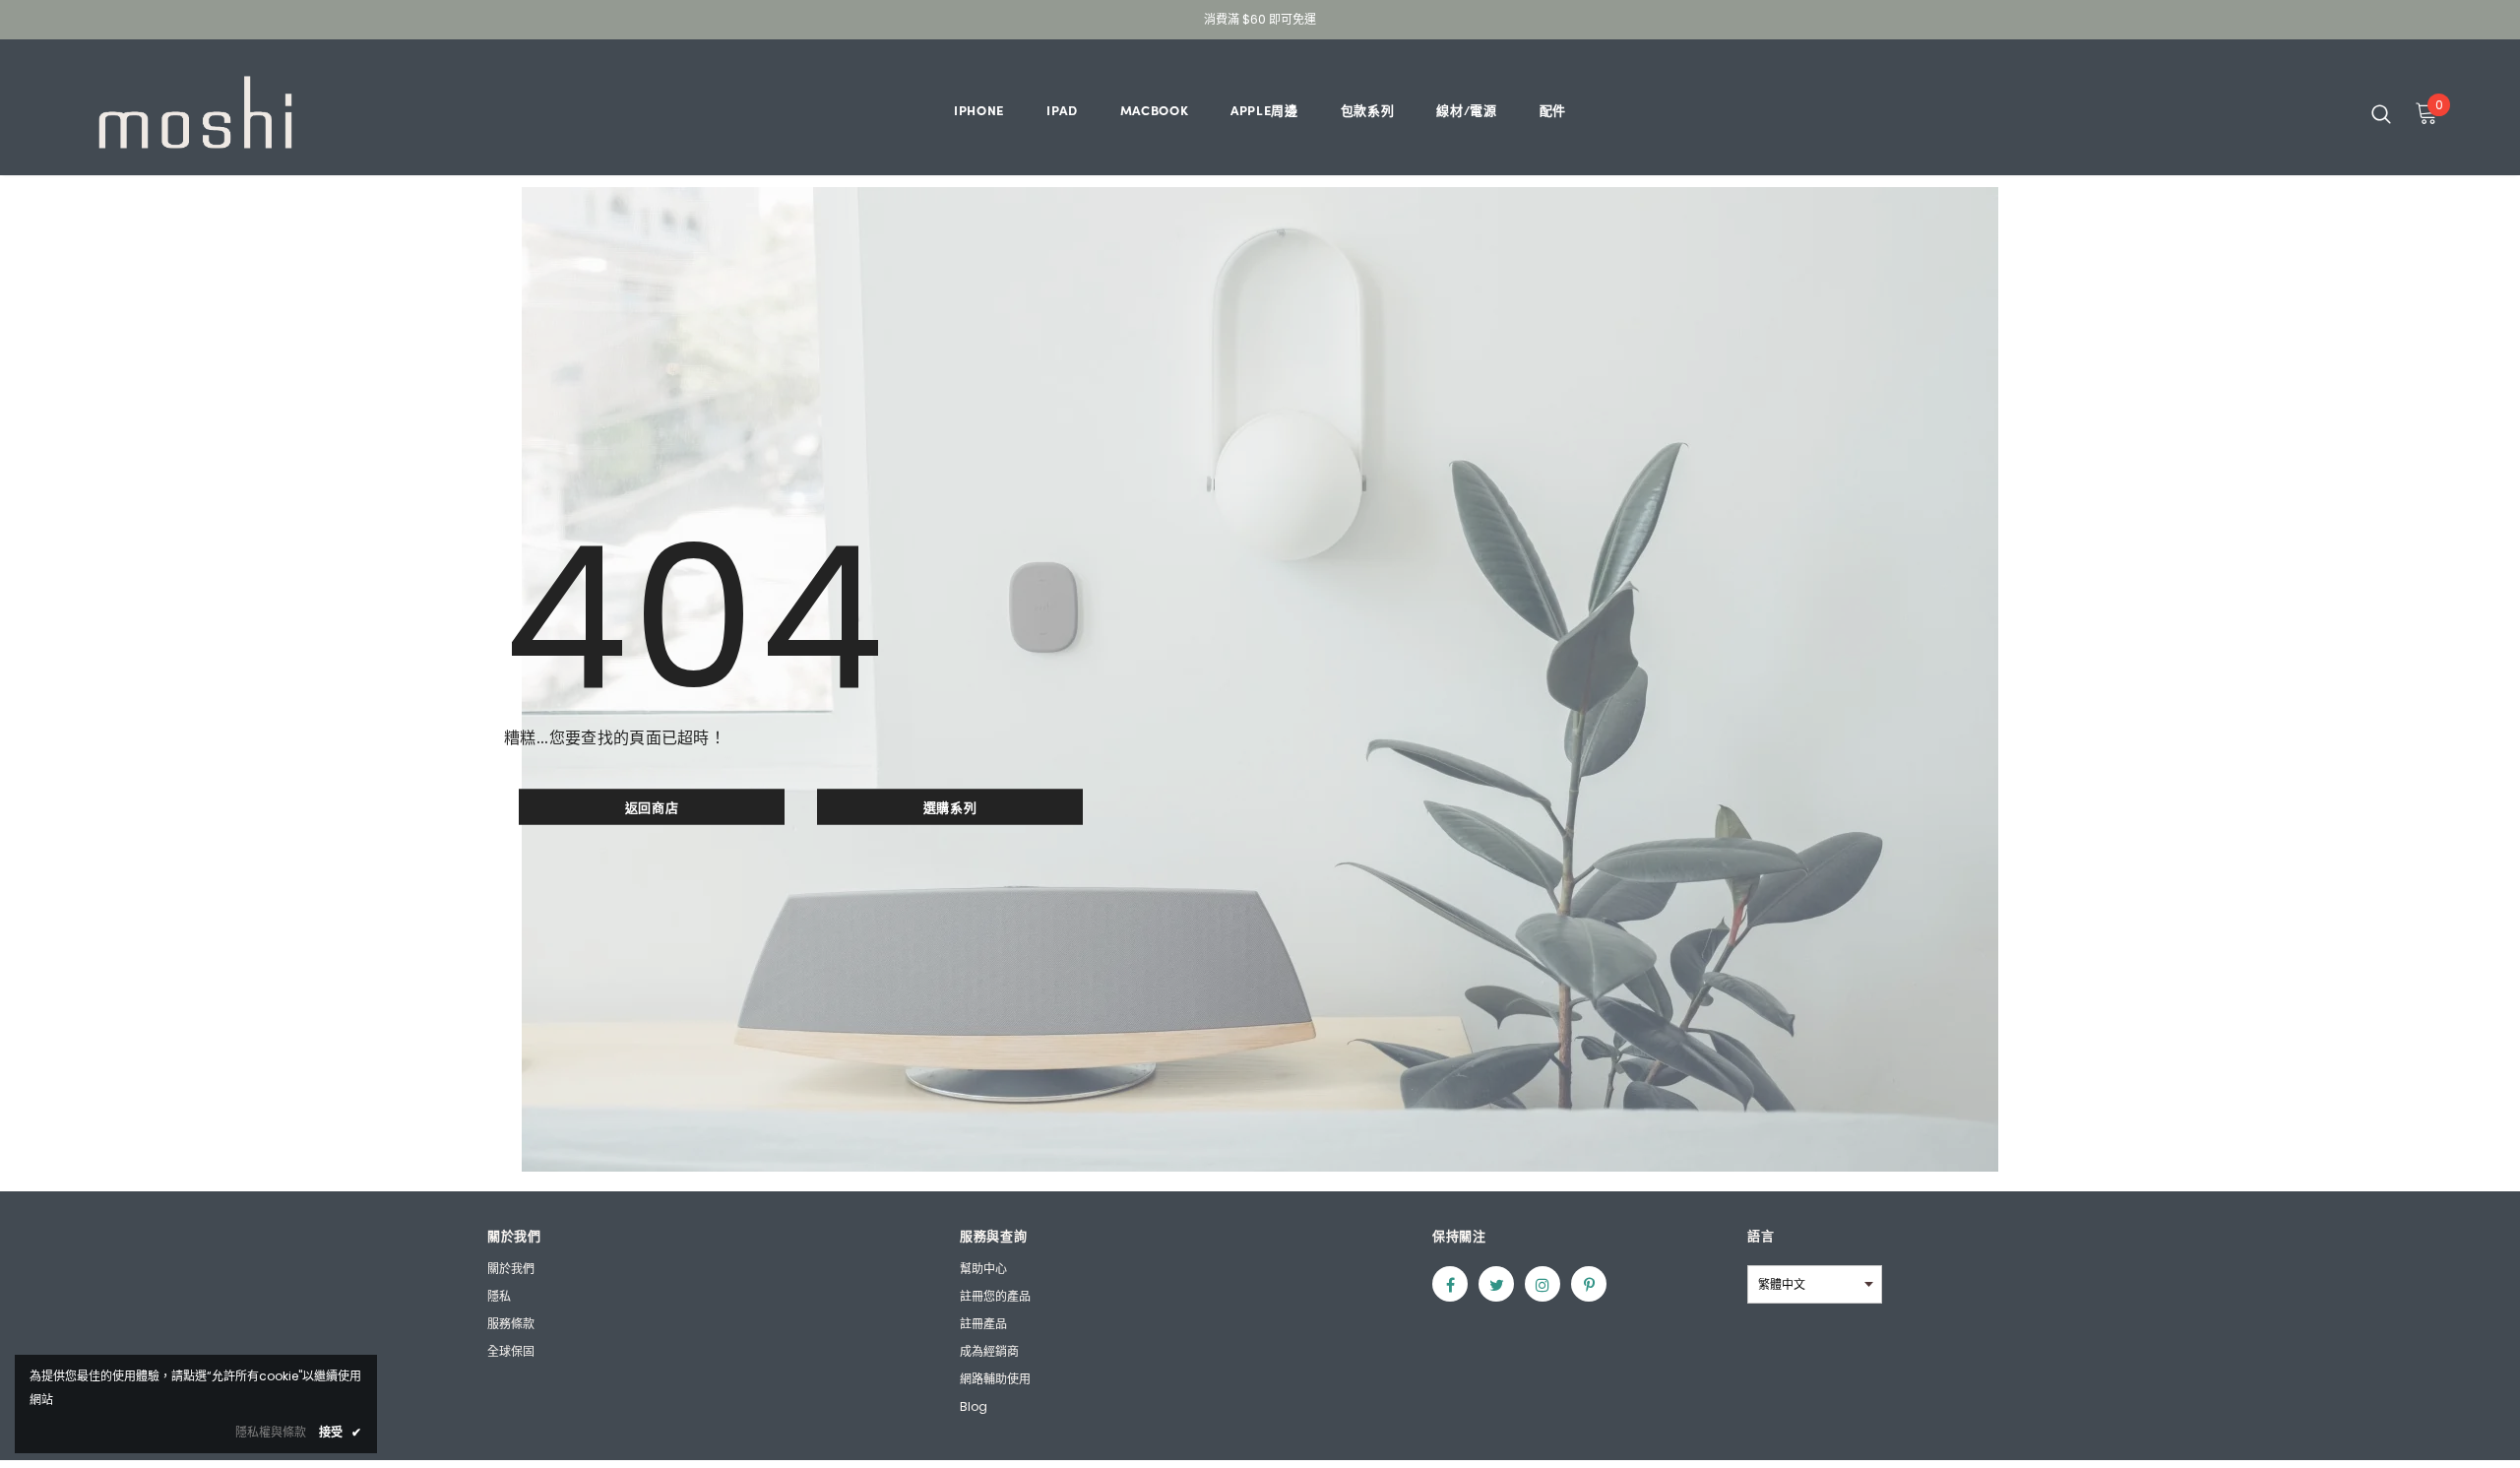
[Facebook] (1450, 1284)
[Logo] (195, 112)
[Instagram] (1543, 1284)
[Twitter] (1496, 1284)
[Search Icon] (2381, 113)
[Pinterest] (1589, 1284)
